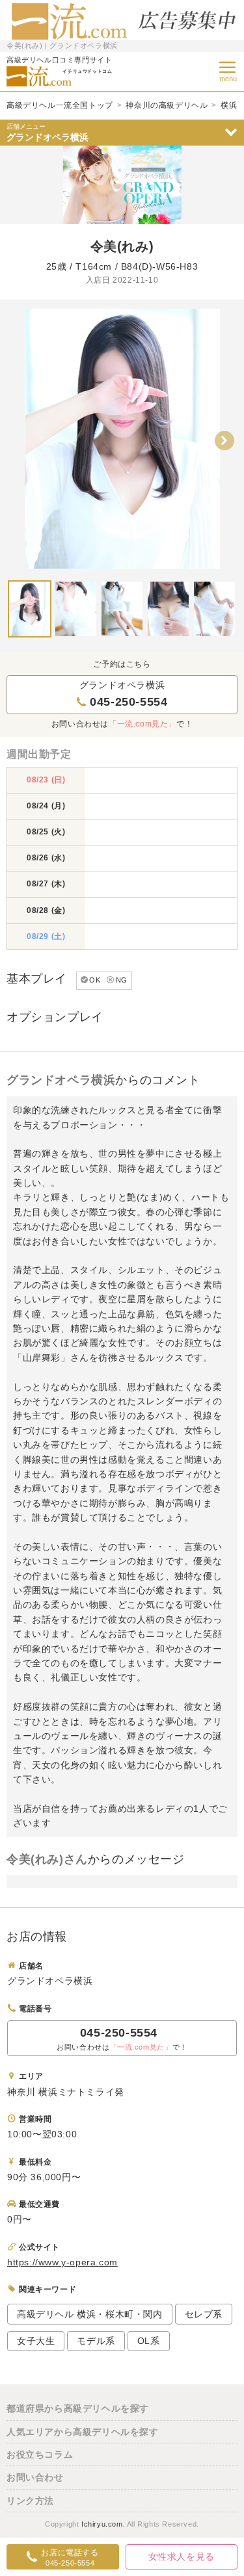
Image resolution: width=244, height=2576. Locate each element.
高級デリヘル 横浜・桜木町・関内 (90, 2314)
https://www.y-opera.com (62, 2262)
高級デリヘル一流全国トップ (60, 105)
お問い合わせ (35, 2477)
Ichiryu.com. (103, 2524)
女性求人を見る (182, 2557)
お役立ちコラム (40, 2454)
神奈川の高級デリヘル (167, 105)
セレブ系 (204, 2314)
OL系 (149, 2341)
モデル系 (96, 2341)
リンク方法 (30, 2501)
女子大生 (36, 2341)
